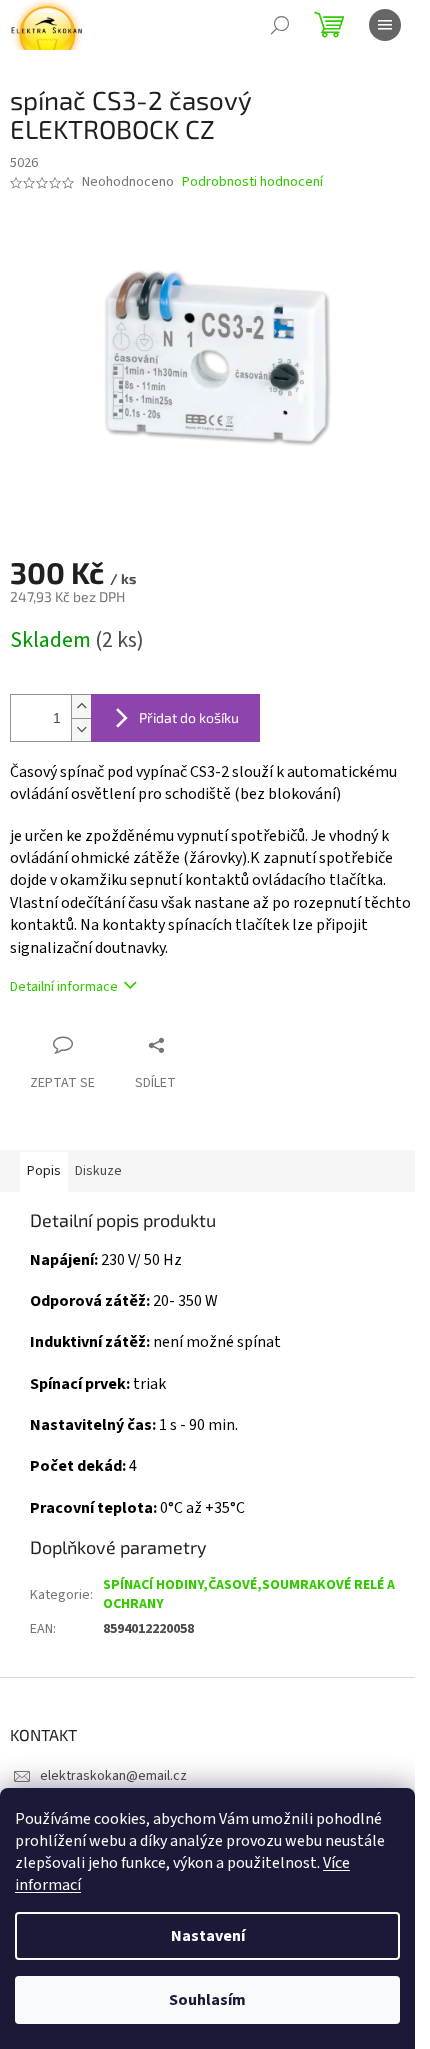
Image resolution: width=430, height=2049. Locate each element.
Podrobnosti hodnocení (252, 182)
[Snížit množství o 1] (81, 729)
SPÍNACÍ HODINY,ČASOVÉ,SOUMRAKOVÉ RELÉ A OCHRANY (249, 1594)
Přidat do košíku (189, 717)
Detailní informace (64, 987)
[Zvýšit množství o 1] (81, 706)
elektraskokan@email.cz (113, 1776)
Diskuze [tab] (98, 1171)
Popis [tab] (44, 1171)
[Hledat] (280, 25)
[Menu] (385, 25)
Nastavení (208, 1936)
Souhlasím (207, 2000)
